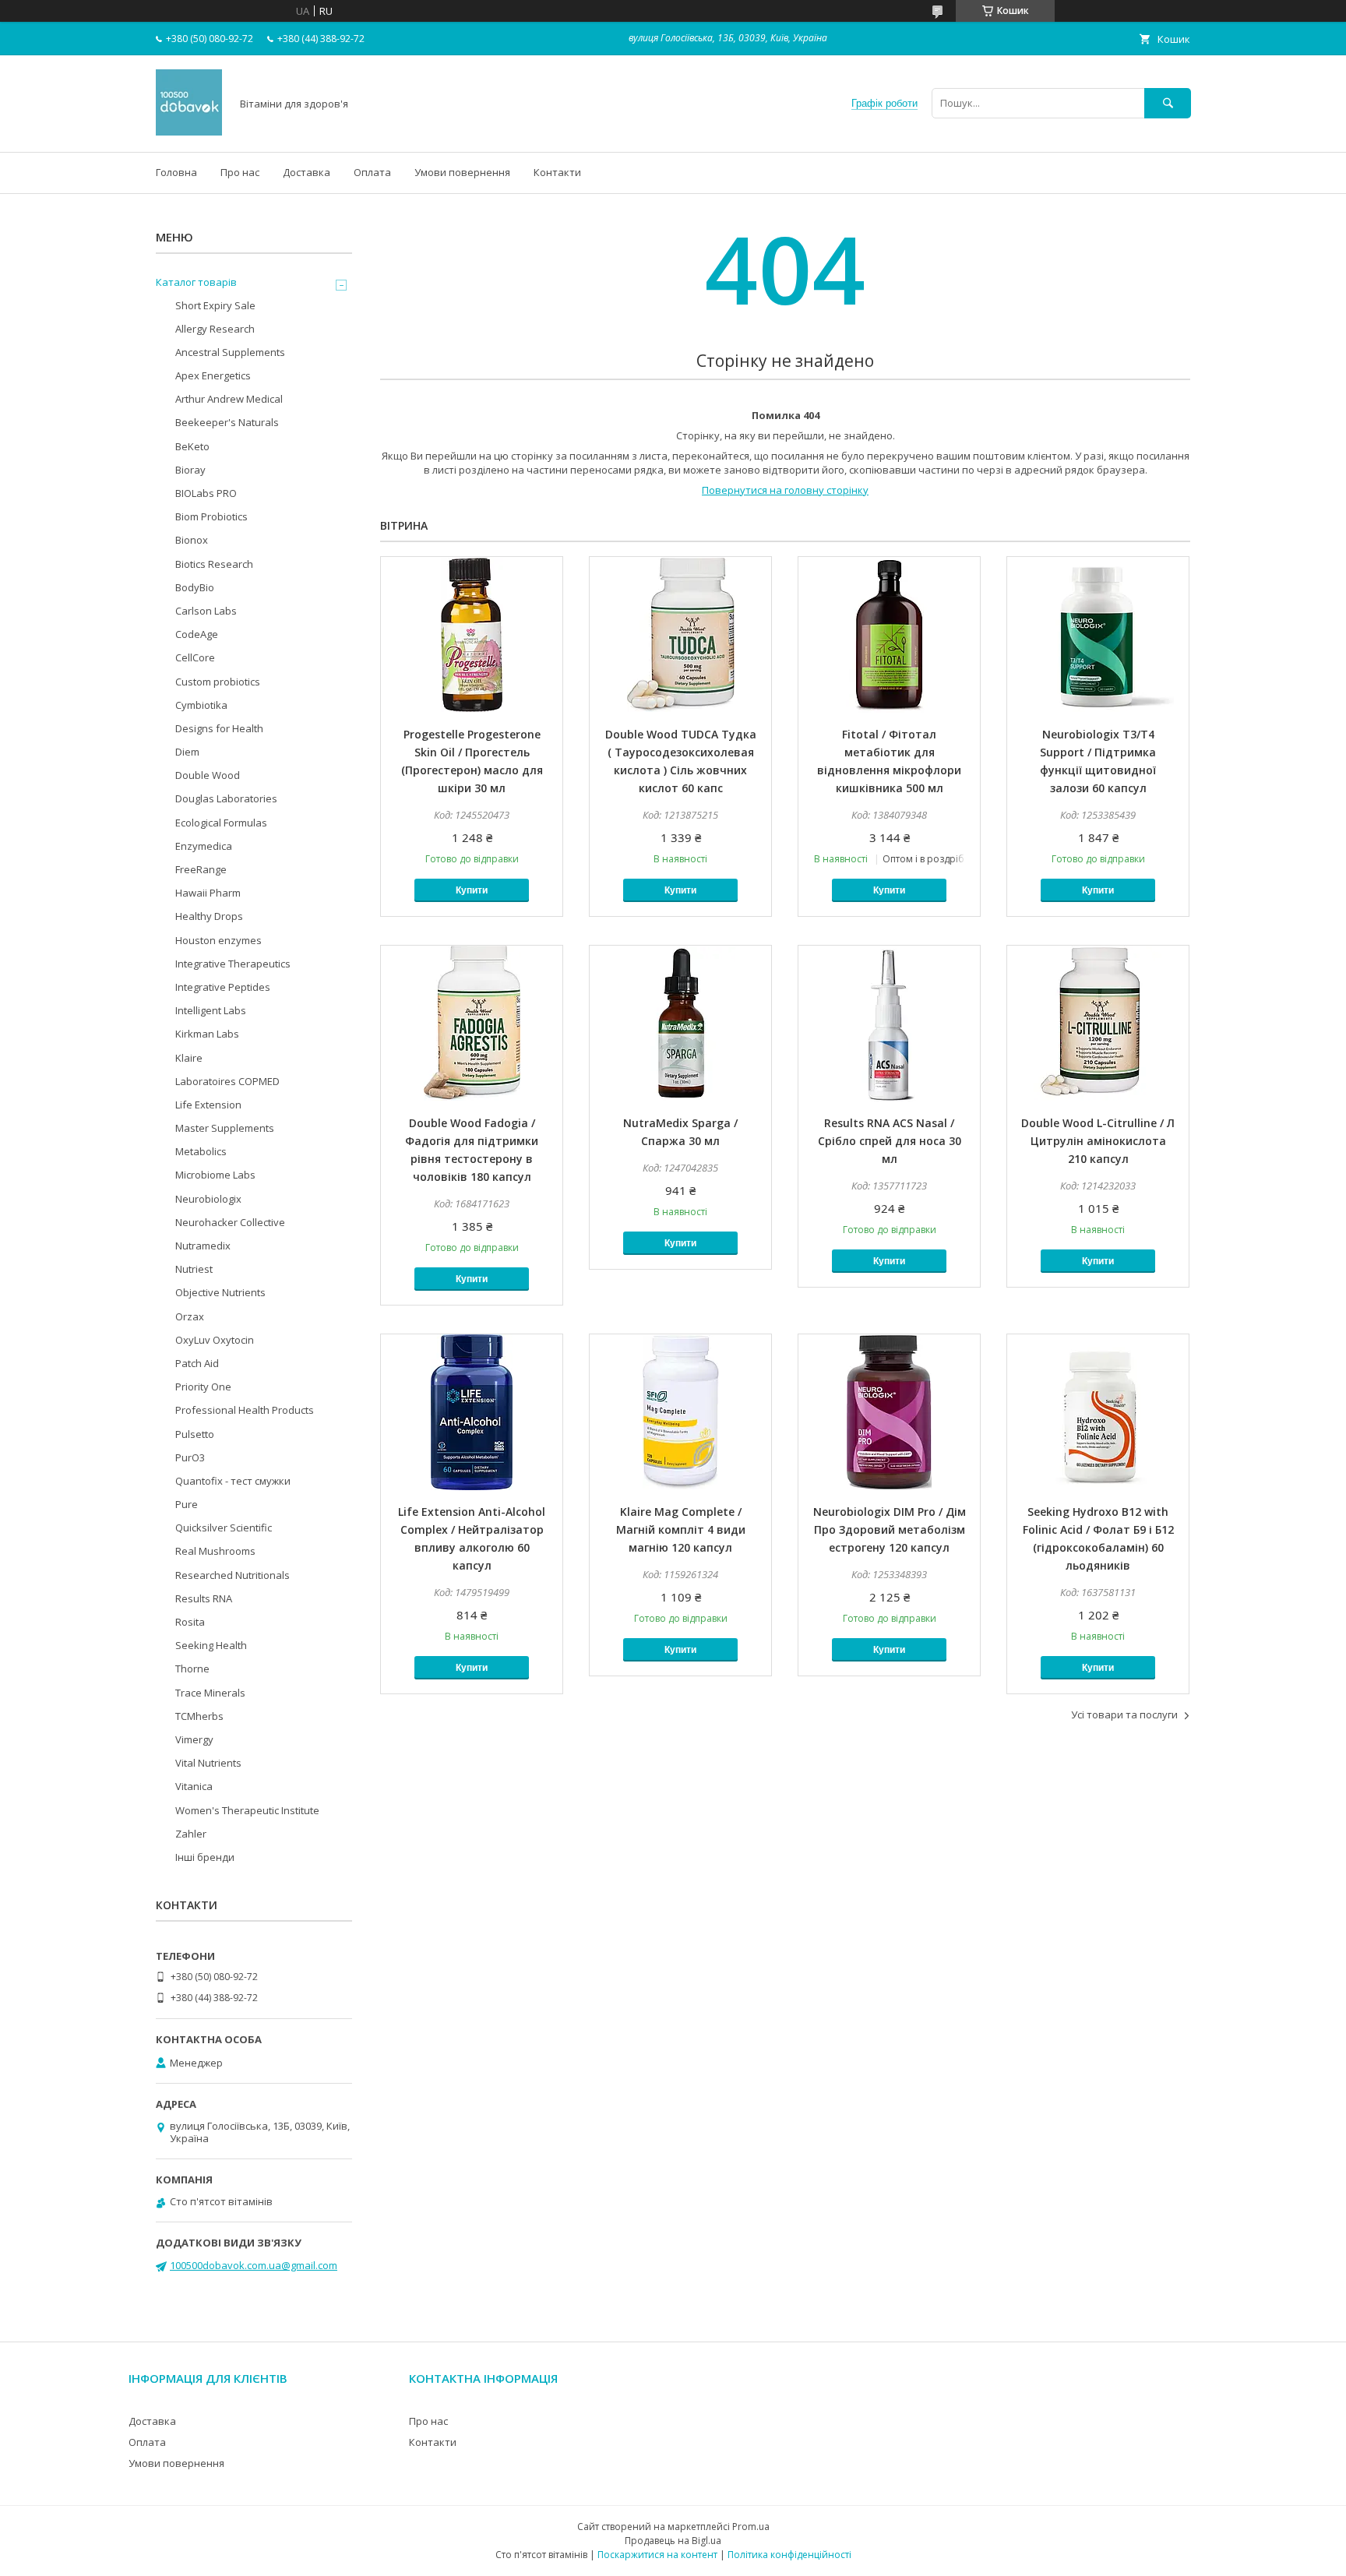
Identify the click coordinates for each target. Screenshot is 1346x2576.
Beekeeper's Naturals (227, 422)
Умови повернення (462, 172)
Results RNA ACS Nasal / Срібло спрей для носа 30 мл (890, 1141)
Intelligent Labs (211, 1010)
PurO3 (190, 1457)
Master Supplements (225, 1128)
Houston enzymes (218, 940)
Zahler (191, 1834)
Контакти (557, 172)
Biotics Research (214, 564)
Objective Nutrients (220, 1292)
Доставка (307, 172)
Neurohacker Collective (230, 1222)
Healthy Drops (209, 916)
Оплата (372, 172)
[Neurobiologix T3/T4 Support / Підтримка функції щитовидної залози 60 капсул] (1098, 635)
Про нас (240, 172)
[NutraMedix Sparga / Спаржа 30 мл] (680, 1024)
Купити (472, 890)
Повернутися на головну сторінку (785, 490)
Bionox (192, 540)
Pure (187, 1504)
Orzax (190, 1316)
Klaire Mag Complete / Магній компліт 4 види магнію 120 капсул (681, 1529)
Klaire (189, 1058)
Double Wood (208, 775)
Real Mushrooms (215, 1551)
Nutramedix (203, 1246)
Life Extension (208, 1105)
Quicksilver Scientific (224, 1528)
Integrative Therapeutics (233, 964)
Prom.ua (751, 2527)
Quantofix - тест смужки (233, 1481)
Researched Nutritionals (233, 1575)
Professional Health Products (245, 1410)
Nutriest (194, 1269)
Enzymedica (204, 846)
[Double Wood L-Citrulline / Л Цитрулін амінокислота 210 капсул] (1098, 1024)
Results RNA (204, 1598)
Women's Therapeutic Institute (247, 1810)
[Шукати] (1168, 103)
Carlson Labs (206, 611)
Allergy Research (215, 329)
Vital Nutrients (208, 1763)
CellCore (195, 657)
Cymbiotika (201, 705)
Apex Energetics (213, 375)
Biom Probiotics (211, 516)
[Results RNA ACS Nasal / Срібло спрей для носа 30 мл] (889, 1024)
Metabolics (201, 1151)
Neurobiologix (208, 1199)
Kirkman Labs (207, 1034)
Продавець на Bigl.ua (673, 2541)
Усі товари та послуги (1124, 1714)
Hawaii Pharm (208, 893)
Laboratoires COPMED (227, 1081)
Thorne (192, 1669)
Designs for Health (219, 728)
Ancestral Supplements (230, 352)
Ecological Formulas (221, 823)
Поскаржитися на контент (657, 2555)
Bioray (190, 470)
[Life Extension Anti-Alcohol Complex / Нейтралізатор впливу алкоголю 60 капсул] (472, 1412)
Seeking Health (211, 1645)
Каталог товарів (196, 282)
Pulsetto (195, 1434)
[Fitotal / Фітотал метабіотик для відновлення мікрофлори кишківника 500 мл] (889, 635)
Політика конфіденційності (789, 2555)
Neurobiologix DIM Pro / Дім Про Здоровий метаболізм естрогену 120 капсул (890, 1529)
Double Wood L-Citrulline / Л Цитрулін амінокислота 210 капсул (1098, 1141)
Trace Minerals (210, 1693)
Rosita (190, 1622)
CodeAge (197, 634)
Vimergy (194, 1739)
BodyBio (195, 587)
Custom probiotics (218, 682)
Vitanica (194, 1786)
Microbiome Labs (215, 1175)
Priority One (203, 1387)
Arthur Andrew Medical (229, 399)
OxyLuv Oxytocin (215, 1340)
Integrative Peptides (223, 987)
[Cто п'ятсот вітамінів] (189, 132)
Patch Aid (197, 1363)
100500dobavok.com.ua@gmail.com (254, 2265)
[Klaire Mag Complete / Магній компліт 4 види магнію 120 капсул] (680, 1412)
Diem (187, 752)
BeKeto (192, 446)
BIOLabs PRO (206, 493)
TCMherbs (199, 1716)
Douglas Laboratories (226, 798)
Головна (176, 172)
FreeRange (201, 869)
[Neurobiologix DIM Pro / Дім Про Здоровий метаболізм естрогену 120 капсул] (889, 1412)
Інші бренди (205, 1857)
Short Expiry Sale (215, 305)
